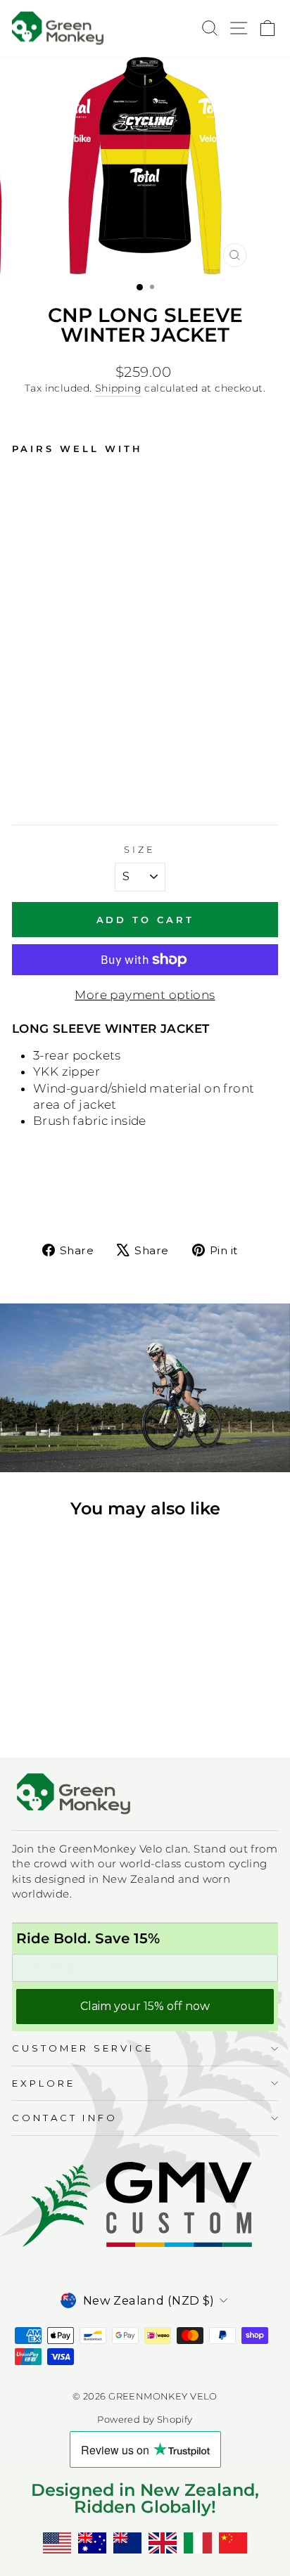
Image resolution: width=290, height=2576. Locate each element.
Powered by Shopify (145, 2420)
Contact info (65, 2118)
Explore (44, 2083)
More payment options (145, 995)
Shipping (118, 388)
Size (140, 849)
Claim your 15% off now (145, 2006)
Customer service (83, 2048)
